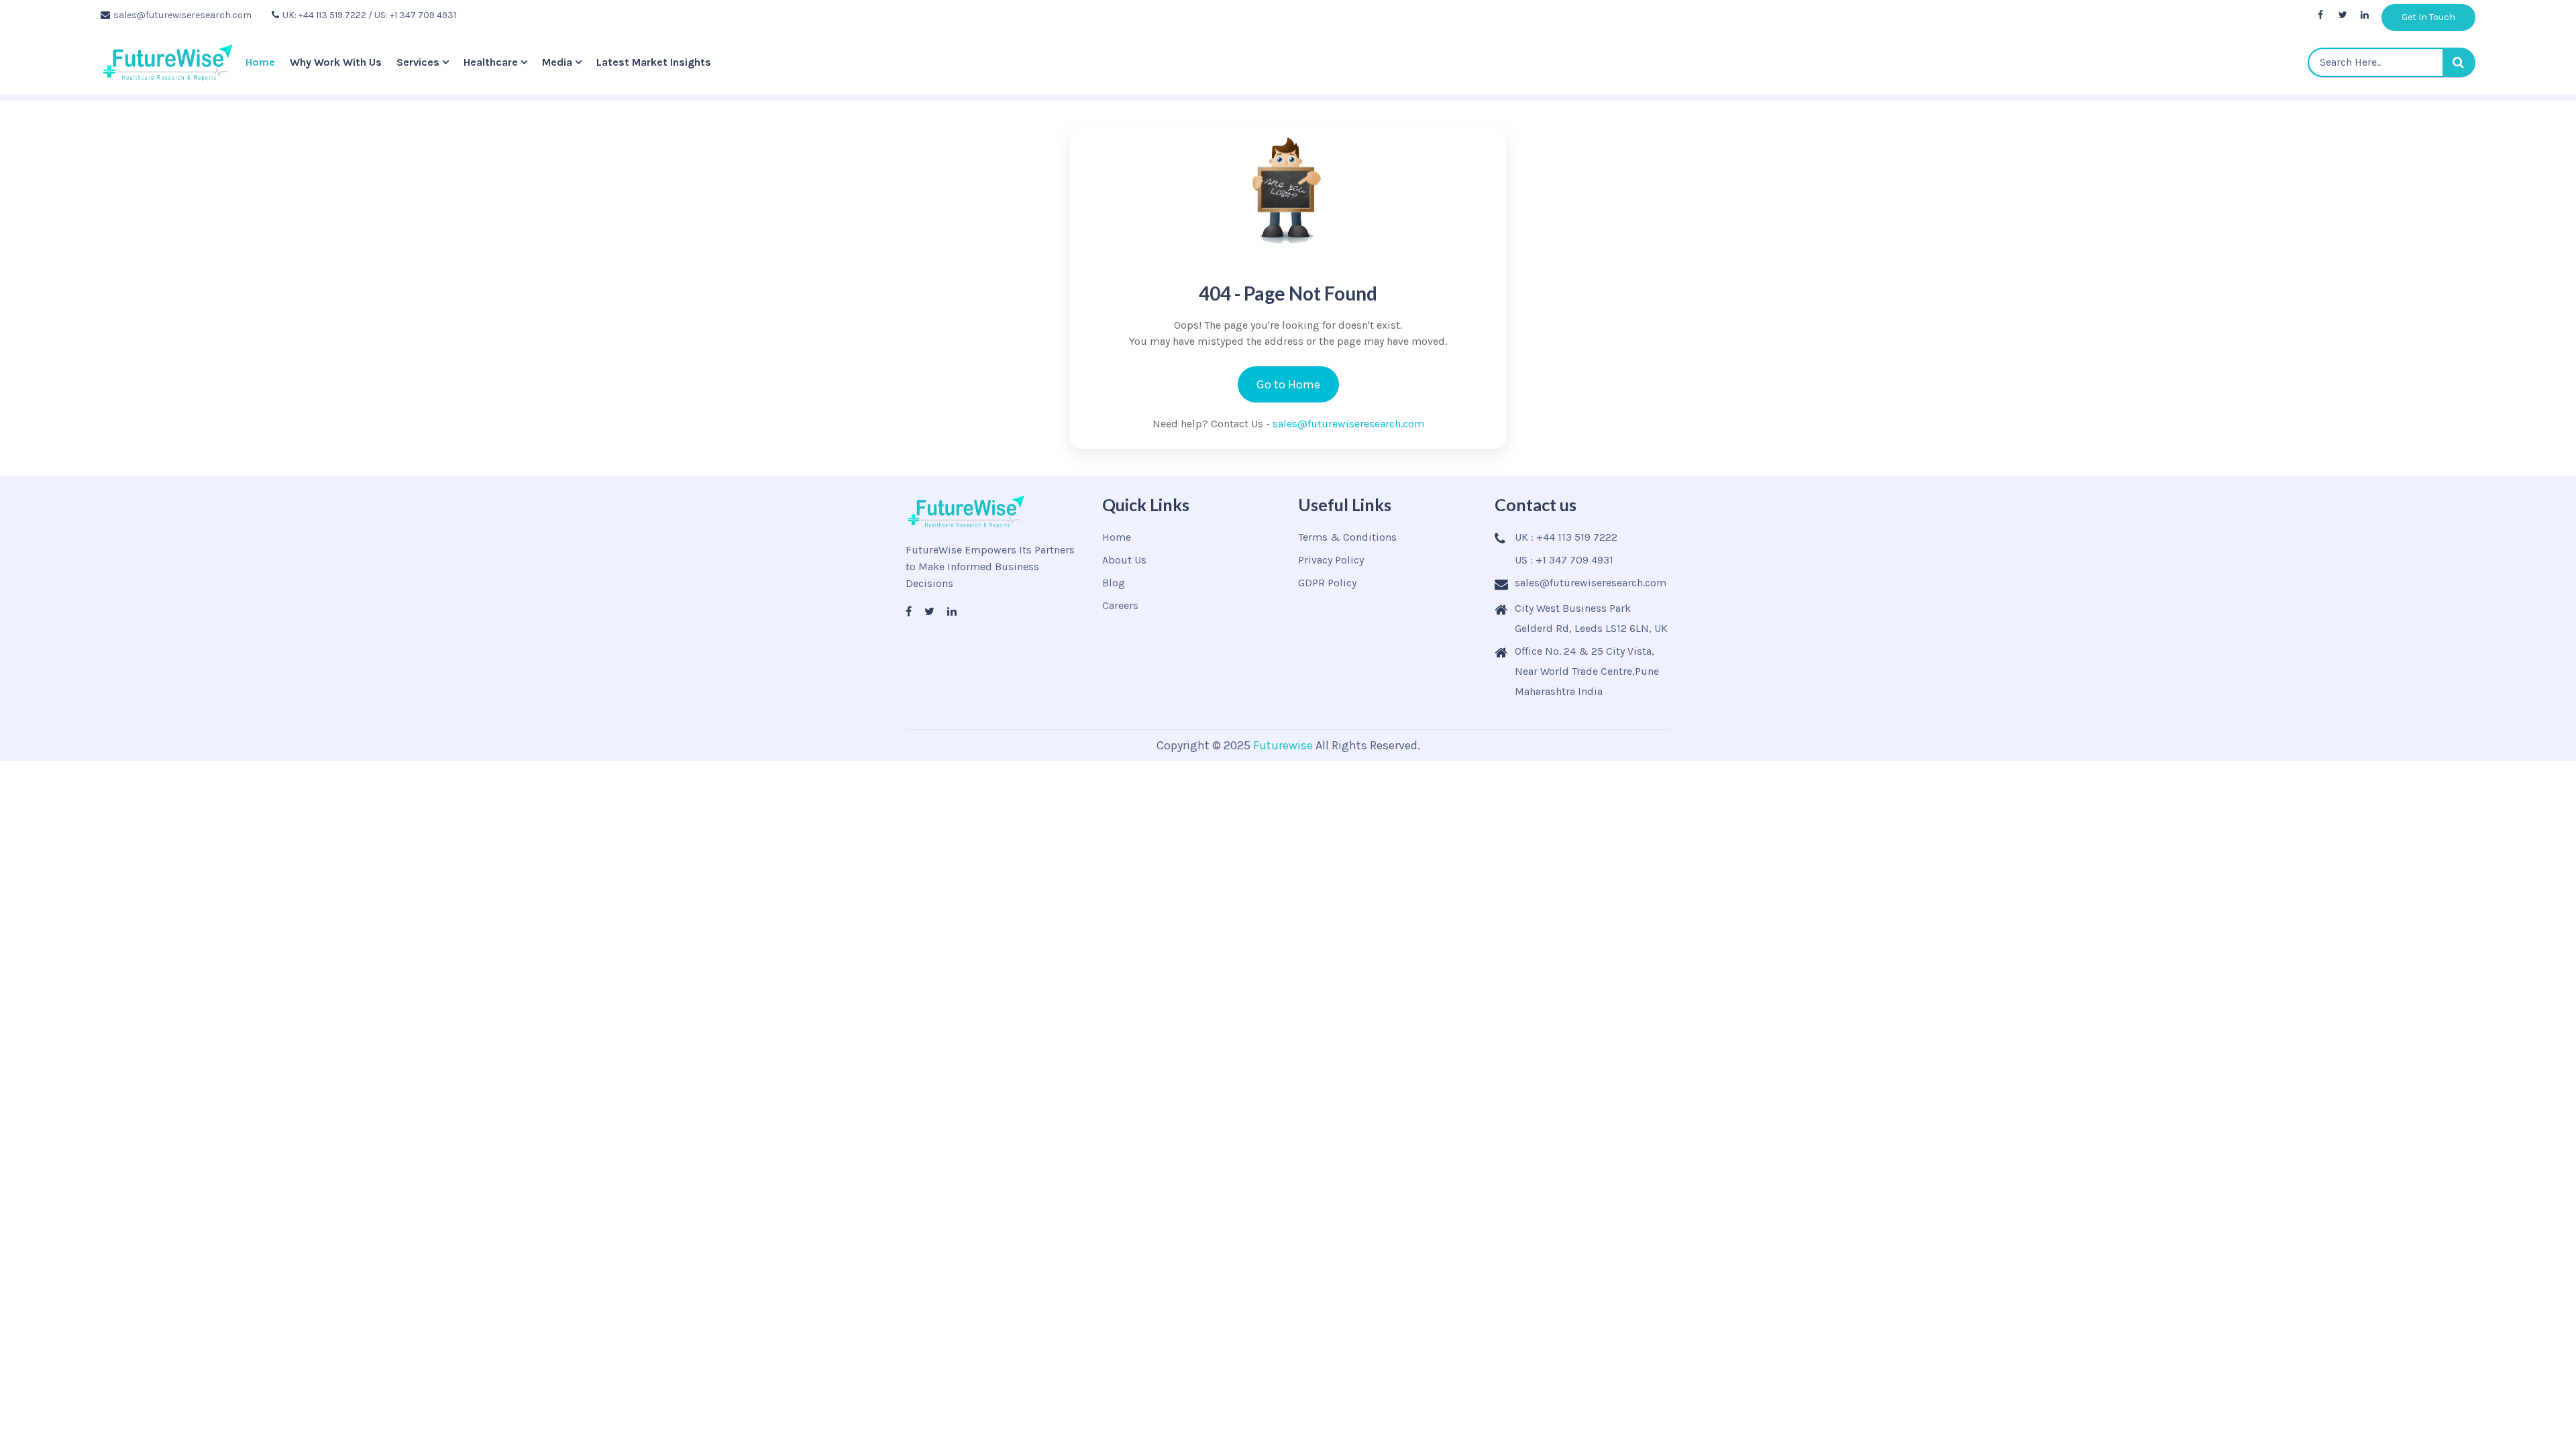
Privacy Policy (1331, 560)
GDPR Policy (1327, 583)
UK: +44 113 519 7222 (324, 15)
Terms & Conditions (1347, 537)
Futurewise (1283, 745)
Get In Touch (2428, 17)
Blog (1114, 583)
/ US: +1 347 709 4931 (412, 15)
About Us (1124, 560)
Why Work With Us (336, 62)
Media (557, 62)
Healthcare (491, 62)
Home (260, 62)
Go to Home (1288, 384)
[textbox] (2392, 62)
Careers (1120, 605)
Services (418, 62)
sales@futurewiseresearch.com (182, 15)
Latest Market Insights (654, 62)
